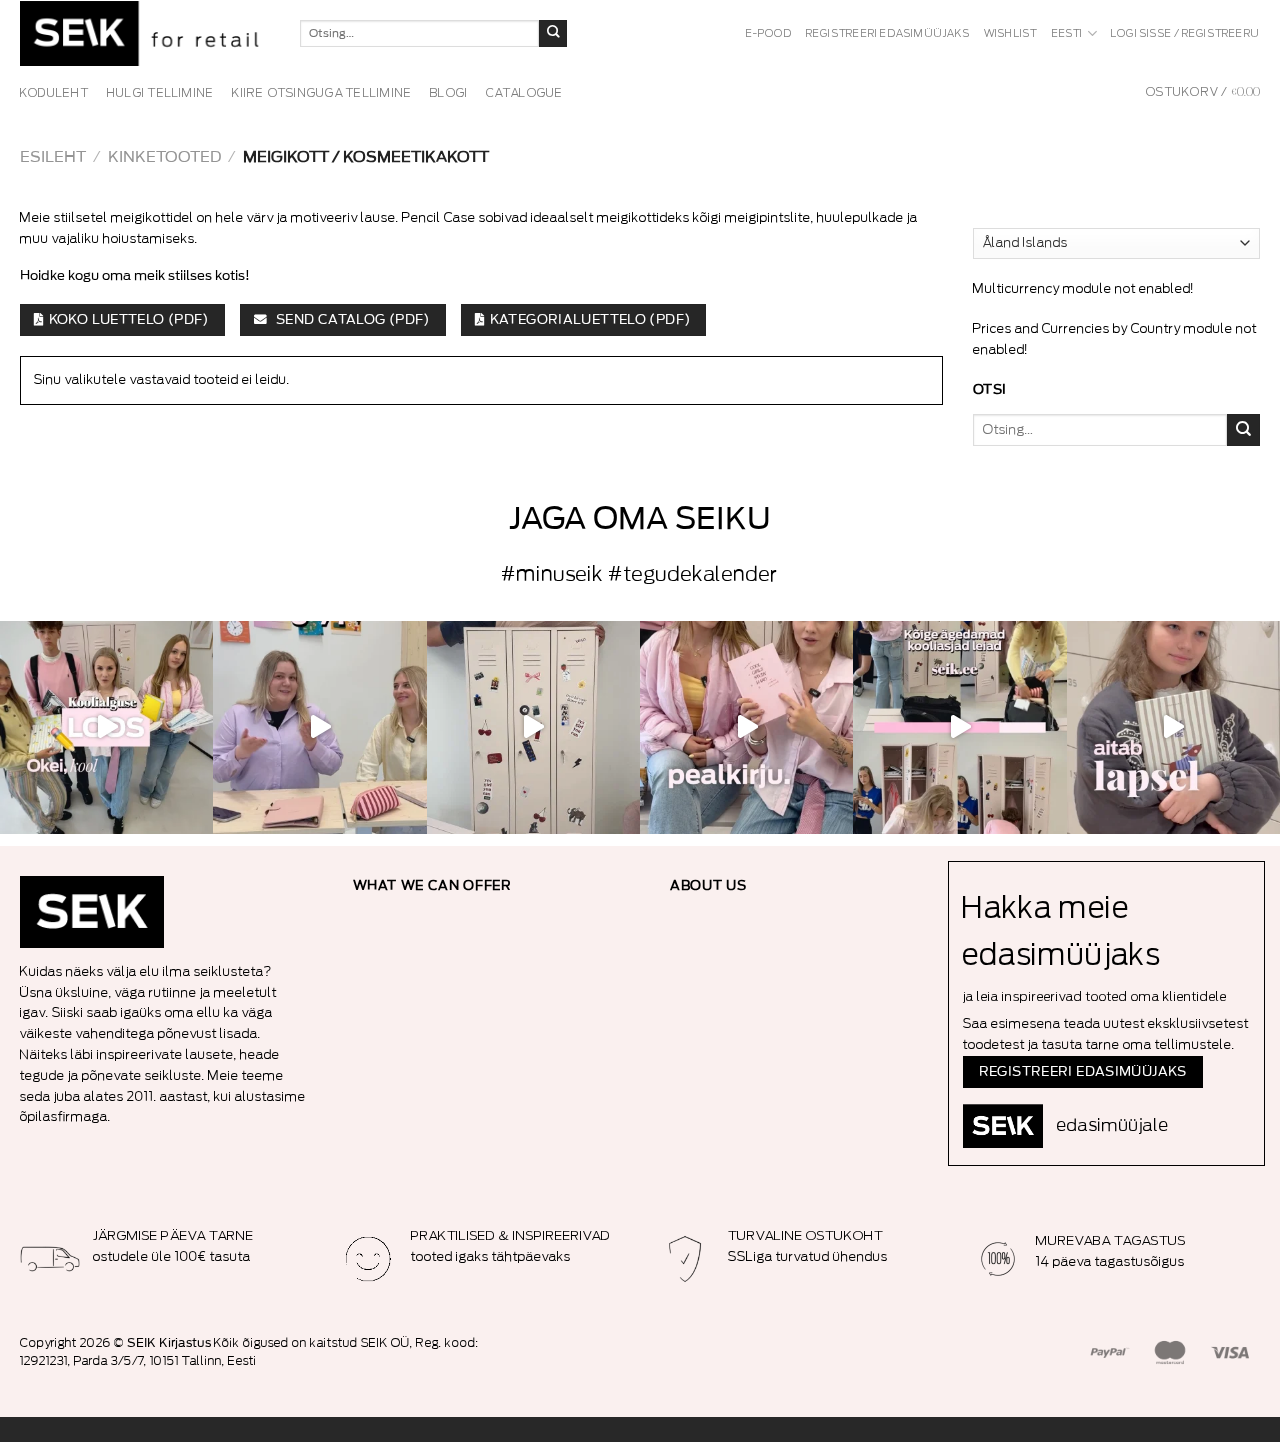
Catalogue (524, 93)
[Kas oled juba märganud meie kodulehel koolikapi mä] (533, 727)
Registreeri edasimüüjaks (888, 34)
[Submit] (553, 34)
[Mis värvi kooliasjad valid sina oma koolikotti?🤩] (959, 727)
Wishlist (1011, 34)
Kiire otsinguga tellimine (322, 93)
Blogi (449, 93)
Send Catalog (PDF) (351, 320)
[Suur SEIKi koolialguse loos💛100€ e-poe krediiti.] (106, 727)
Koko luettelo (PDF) (129, 320)
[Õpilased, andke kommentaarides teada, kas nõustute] (319, 727)
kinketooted (164, 157)
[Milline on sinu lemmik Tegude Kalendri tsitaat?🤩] (746, 727)
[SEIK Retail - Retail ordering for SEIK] (145, 33)
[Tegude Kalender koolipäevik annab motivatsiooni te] (1173, 727)
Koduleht (54, 93)
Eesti (1068, 34)
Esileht (53, 157)
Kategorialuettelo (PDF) (590, 320)
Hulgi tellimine (161, 93)
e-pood (769, 34)
